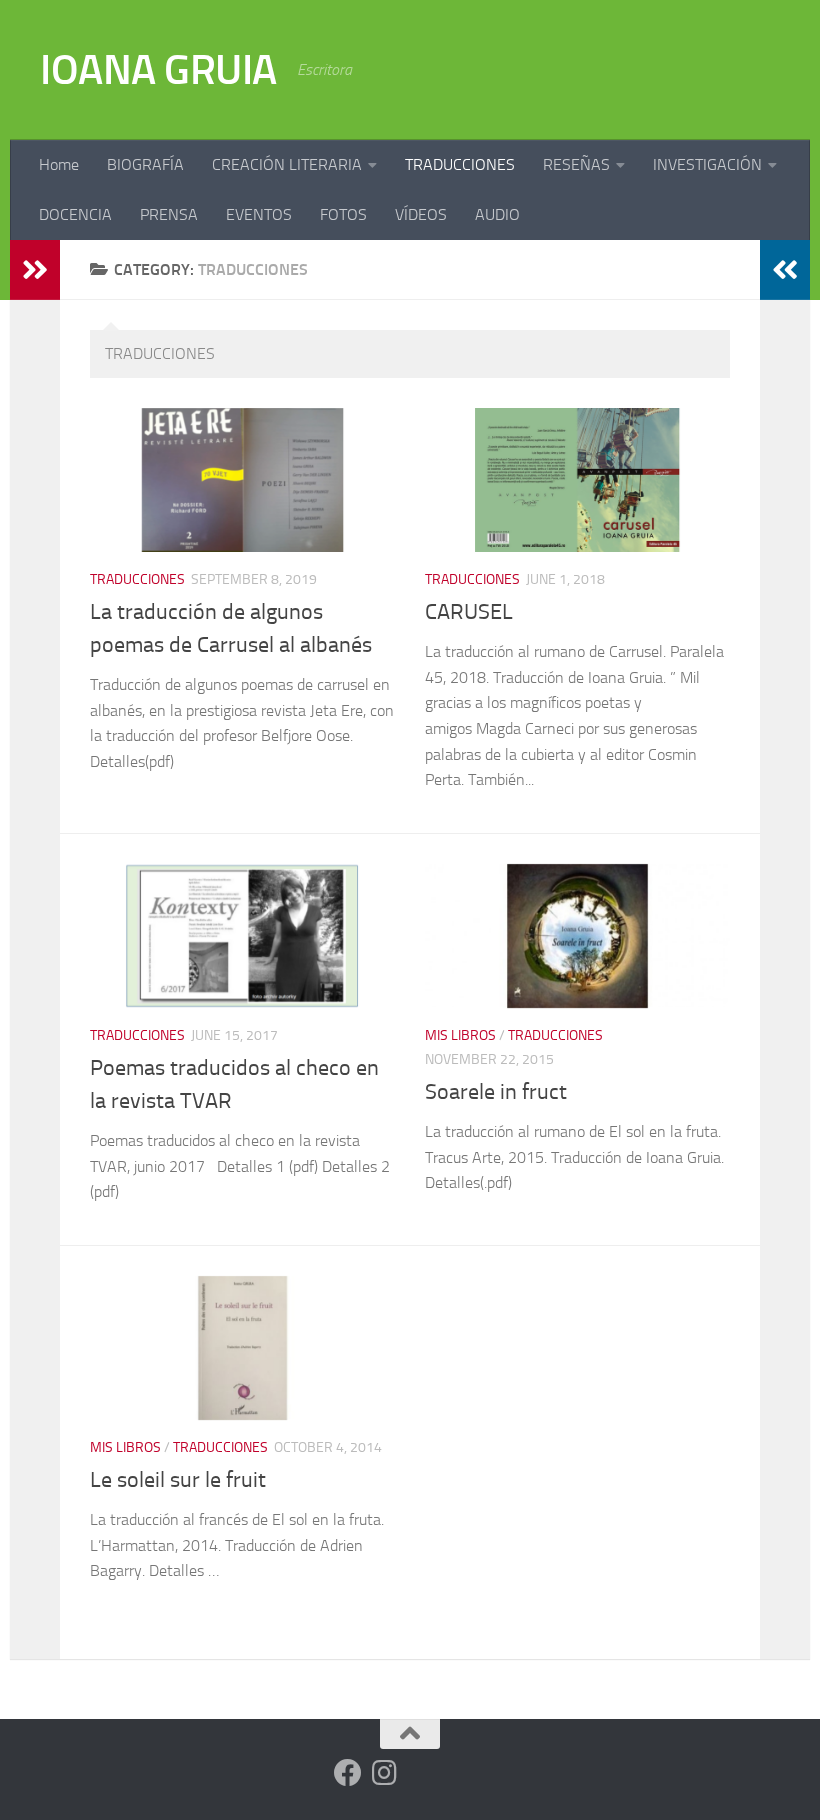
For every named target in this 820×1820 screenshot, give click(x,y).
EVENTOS (259, 214)
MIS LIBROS (460, 1035)
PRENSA (169, 214)
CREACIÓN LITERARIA (287, 164)
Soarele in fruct (496, 1092)
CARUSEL (469, 612)
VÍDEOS (421, 214)
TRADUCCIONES (460, 164)
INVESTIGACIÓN (707, 164)
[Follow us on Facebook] (348, 1773)
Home (59, 164)
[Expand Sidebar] (35, 270)
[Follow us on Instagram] (384, 1773)
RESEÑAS (576, 164)
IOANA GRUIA (158, 70)
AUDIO (497, 214)
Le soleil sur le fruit (178, 1480)
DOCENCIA (75, 214)
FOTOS (343, 214)
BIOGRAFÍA (145, 164)
